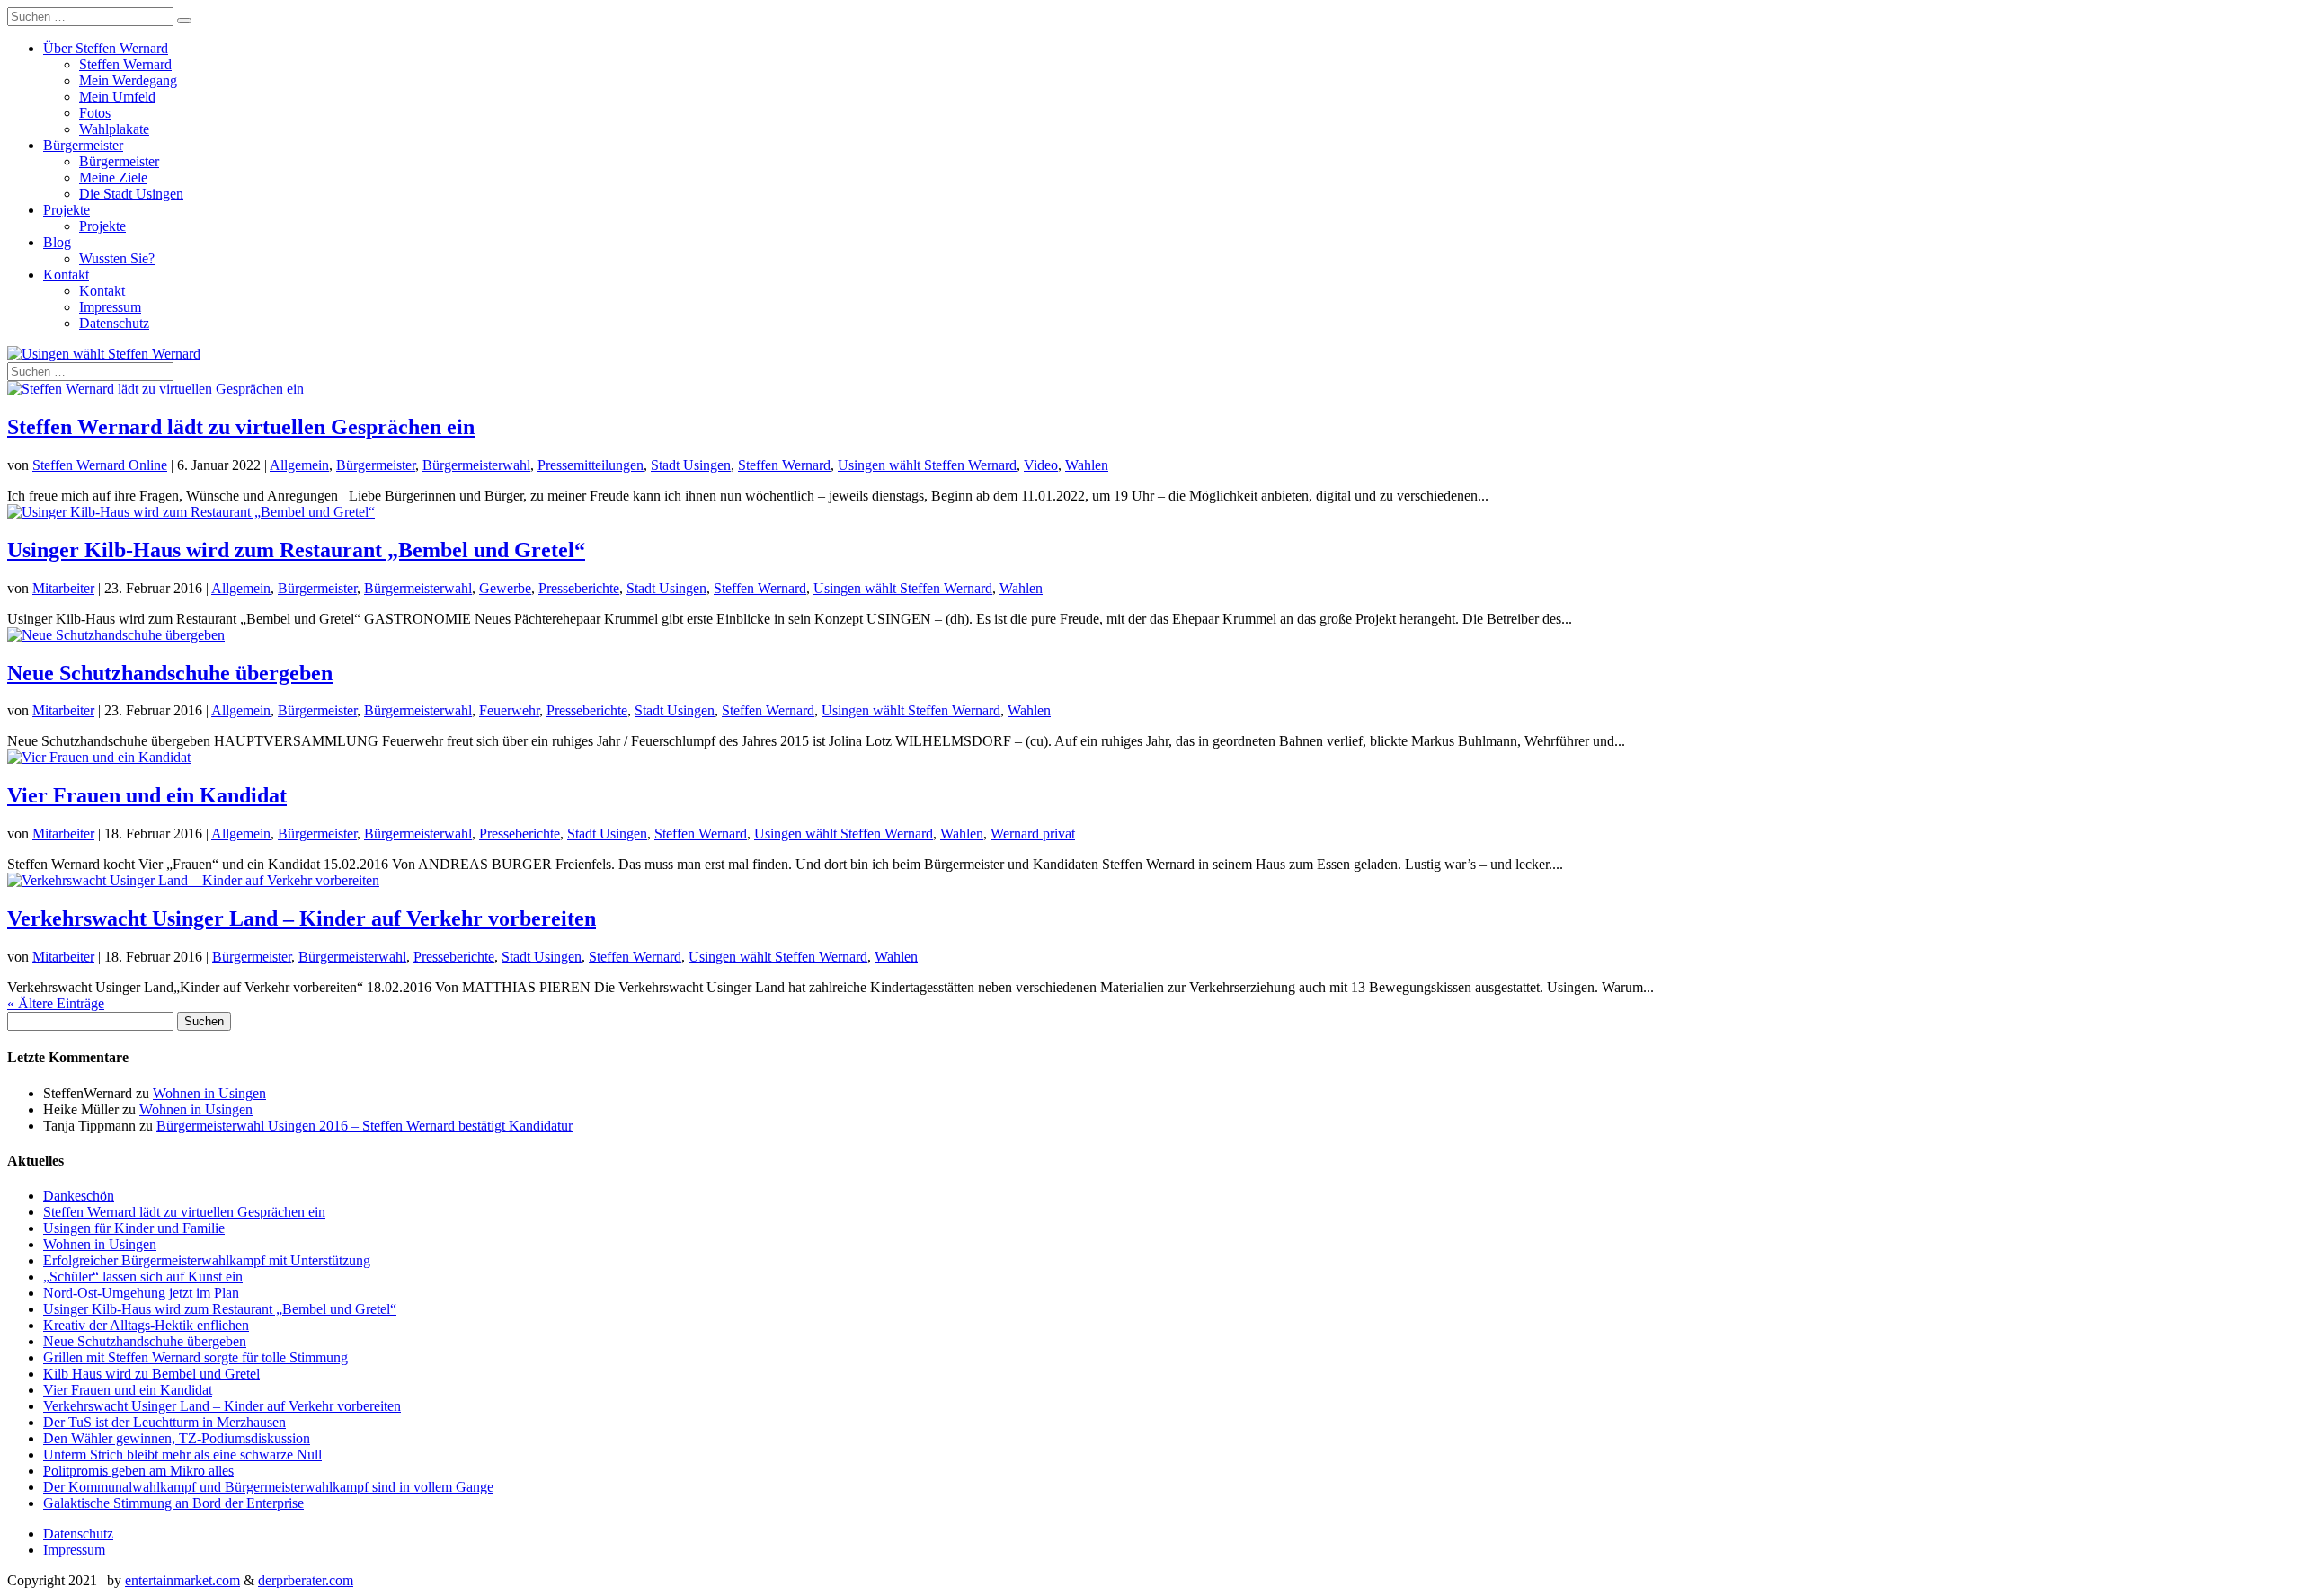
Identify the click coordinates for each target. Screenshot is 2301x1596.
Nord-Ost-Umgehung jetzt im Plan (141, 1293)
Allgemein (299, 465)
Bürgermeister (83, 145)
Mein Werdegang (128, 80)
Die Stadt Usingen (131, 194)
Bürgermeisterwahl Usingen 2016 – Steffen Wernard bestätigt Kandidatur (364, 1126)
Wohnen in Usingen (209, 1093)
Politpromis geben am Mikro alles (138, 1471)
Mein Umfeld (117, 97)
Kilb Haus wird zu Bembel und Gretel (151, 1374)
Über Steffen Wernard (106, 48)
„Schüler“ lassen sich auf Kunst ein (143, 1277)
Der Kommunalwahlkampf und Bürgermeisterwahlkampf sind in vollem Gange (268, 1487)
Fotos (95, 113)
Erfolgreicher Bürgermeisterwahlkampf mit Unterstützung (207, 1260)
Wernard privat (1033, 833)
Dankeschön (79, 1196)
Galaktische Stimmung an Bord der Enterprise (173, 1503)
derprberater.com (306, 1580)
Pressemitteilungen (591, 465)
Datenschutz (114, 323)
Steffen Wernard (125, 64)
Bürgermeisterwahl (476, 465)
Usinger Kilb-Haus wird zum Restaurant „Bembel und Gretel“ (296, 550)
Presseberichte (579, 588)
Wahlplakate (114, 129)
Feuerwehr (509, 710)
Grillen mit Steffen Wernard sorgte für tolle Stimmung (195, 1357)
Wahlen (1087, 465)
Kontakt (66, 275)
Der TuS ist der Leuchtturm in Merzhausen (164, 1422)
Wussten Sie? (117, 258)
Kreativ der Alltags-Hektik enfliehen (146, 1325)
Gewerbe (505, 588)
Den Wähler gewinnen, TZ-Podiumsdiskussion (177, 1438)
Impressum (110, 307)
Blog (57, 242)
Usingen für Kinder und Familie (134, 1228)
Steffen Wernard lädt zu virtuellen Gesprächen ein (241, 427)
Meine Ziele (113, 177)
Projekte (67, 210)
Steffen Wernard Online (100, 465)
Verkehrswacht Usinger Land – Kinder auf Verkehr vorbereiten (302, 918)
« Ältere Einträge (56, 1003)
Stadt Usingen (691, 465)
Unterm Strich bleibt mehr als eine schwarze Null (182, 1454)
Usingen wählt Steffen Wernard (927, 465)
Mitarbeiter (63, 588)
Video (1041, 465)
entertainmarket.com (182, 1580)
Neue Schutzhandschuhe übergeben (170, 673)
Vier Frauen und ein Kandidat (147, 795)
